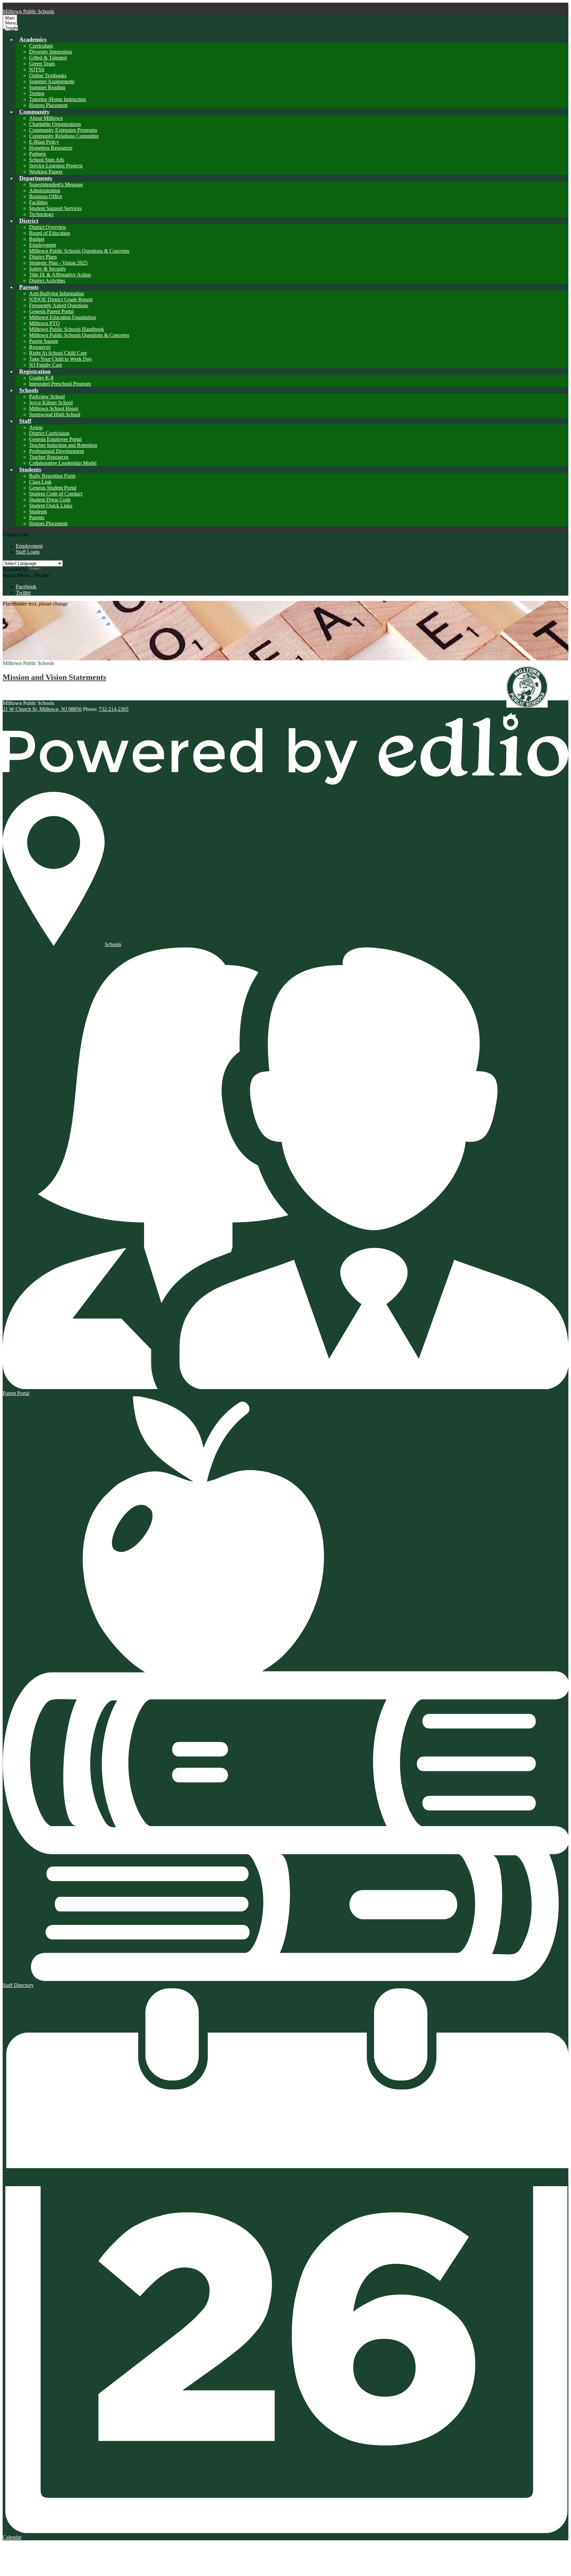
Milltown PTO (44, 323)
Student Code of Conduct (56, 494)
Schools (113, 944)
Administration (45, 190)
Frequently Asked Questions (59, 305)
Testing (37, 93)
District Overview (48, 227)
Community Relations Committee (64, 136)
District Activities (47, 281)
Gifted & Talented (48, 58)
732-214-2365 (114, 709)
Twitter (23, 592)
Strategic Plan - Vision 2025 (58, 263)
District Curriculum (49, 433)
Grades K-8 (41, 378)
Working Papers (46, 172)
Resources (40, 347)
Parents (37, 517)
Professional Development (57, 451)
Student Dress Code (50, 500)
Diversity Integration (51, 52)
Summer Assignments (52, 81)
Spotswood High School (55, 414)
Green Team (42, 64)
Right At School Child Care (58, 353)
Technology (41, 214)
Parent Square (44, 341)
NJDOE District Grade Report (61, 299)
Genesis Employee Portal (55, 439)
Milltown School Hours (54, 408)
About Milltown (46, 118)
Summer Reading (47, 87)
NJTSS (37, 70)
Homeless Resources (51, 148)
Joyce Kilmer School (51, 403)
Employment (42, 245)
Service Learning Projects (56, 166)
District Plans (43, 257)
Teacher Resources (49, 457)
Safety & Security (48, 269)
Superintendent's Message (56, 184)
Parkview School (47, 397)
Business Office (46, 196)
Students (38, 512)
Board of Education (50, 233)
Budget (37, 239)
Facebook (26, 587)
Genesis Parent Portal (51, 311)
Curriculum (41, 46)
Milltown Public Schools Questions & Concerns (79, 251)
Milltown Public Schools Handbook (67, 329)
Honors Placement (48, 105)
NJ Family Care (46, 365)
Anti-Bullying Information (57, 294)
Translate (52, 569)
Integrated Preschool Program (60, 384)
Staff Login (28, 552)
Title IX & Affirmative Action (60, 275)
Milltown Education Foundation (62, 317)
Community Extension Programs (63, 130)
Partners (38, 154)
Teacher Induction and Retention (63, 445)
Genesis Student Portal (53, 488)
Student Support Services (55, 208)
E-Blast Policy (44, 142)
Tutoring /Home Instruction (57, 99)
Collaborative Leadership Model (63, 463)
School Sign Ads (47, 160)
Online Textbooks (48, 75)
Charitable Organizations (55, 124)
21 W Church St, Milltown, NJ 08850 (42, 709)
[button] (33, 39)
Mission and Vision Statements (54, 677)
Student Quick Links (51, 506)
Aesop (36, 427)
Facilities (38, 202)
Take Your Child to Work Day (60, 359)
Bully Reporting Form (52, 476)
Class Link (40, 482)
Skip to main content (24, 5)
